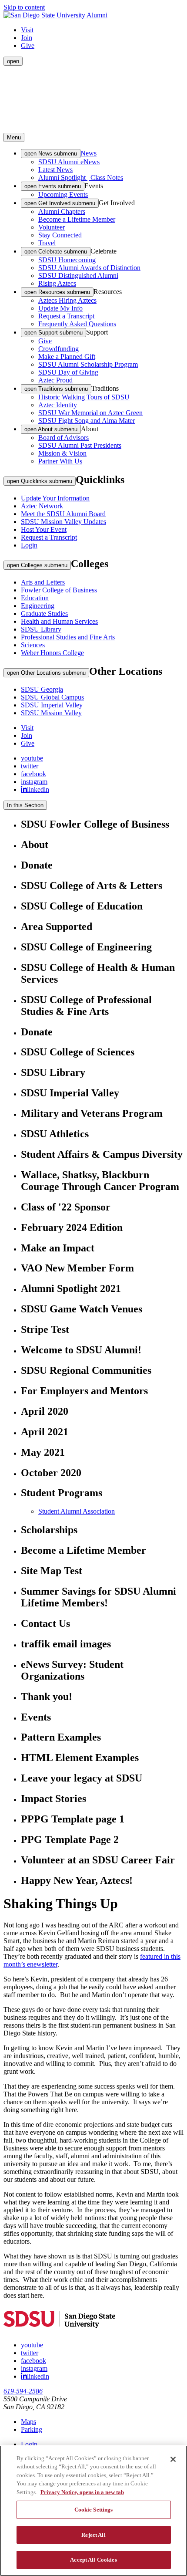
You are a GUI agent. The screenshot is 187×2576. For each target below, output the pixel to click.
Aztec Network (42, 506)
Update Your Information (55, 498)
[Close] (173, 2459)
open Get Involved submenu (60, 203)
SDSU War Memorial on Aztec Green (90, 413)
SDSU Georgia (42, 689)
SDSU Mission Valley (51, 713)
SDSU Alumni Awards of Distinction (89, 268)
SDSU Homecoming (67, 260)
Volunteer (52, 227)
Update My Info (60, 308)
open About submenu (51, 429)
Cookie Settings (94, 2510)
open (13, 61)
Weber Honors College (52, 653)
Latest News (55, 170)
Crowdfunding (58, 349)
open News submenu (51, 154)
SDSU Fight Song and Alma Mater (87, 421)
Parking (32, 2429)
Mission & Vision (62, 453)
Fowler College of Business (59, 590)
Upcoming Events (63, 194)
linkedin (38, 789)
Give (28, 46)
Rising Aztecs (57, 283)
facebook (33, 774)
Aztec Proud (55, 380)
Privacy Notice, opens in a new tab (82, 2492)
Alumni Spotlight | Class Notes (81, 177)
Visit (27, 30)
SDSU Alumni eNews (69, 162)
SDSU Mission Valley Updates (63, 522)
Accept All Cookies (93, 2560)
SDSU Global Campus (52, 697)
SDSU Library (41, 629)
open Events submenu (53, 186)
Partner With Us (60, 461)
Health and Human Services (59, 621)
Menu (14, 137)
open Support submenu (53, 333)
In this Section (25, 805)
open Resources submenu (57, 292)
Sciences (33, 645)
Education (35, 598)
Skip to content (24, 7)
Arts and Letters (43, 582)
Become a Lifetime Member (77, 219)
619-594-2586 (23, 2391)
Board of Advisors (63, 438)
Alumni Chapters (62, 211)
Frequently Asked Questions (77, 324)
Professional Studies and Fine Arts (68, 637)
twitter (30, 766)
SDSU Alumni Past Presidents (80, 445)
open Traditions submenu (56, 389)
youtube (32, 758)
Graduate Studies (44, 614)
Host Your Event (44, 529)
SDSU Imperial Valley (52, 705)
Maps (28, 2422)
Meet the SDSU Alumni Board (63, 514)
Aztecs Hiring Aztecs (67, 300)
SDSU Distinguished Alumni (78, 276)
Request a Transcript (66, 316)
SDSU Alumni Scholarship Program (88, 364)
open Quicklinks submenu (40, 481)
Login (29, 545)
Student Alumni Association (77, 1511)
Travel (47, 243)
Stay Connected (60, 235)
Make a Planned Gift (67, 357)
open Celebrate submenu (56, 252)
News (88, 153)
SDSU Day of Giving (68, 372)
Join (27, 38)
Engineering (38, 606)
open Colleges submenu (37, 565)
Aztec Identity (58, 405)
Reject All (93, 2535)
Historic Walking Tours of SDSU (84, 397)
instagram (34, 782)
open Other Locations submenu (46, 673)
